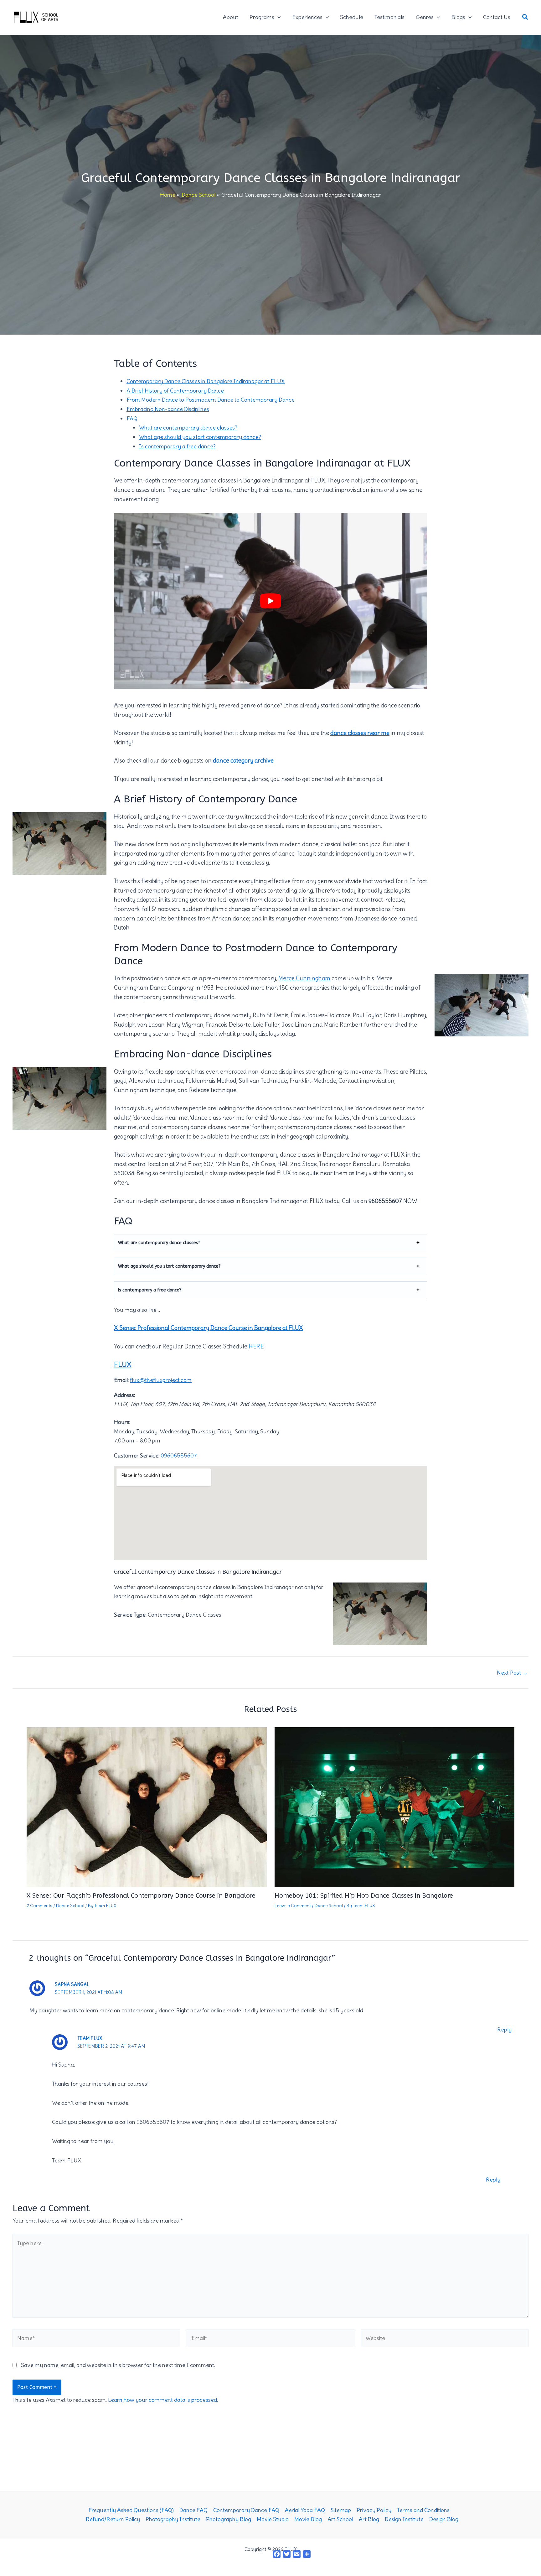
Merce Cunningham (304, 978)
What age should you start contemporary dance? (200, 437)
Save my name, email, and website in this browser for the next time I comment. (118, 2365)
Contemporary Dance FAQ (246, 2510)
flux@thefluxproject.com (161, 1380)
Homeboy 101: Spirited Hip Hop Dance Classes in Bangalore (364, 1896)
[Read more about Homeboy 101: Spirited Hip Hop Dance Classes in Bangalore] (395, 1805)
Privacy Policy (374, 2510)
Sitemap (341, 2510)
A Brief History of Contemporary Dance (175, 391)
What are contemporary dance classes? (188, 428)
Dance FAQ (193, 2510)
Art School (340, 2519)
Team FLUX (90, 2038)
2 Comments (39, 1906)
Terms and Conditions (423, 2510)
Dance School (70, 1906)
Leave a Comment (293, 1906)
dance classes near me (360, 733)
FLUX (123, 1364)
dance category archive (243, 761)
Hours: (122, 1422)
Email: (121, 1380)
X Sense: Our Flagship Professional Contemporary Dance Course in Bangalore (141, 1896)
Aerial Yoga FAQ (305, 2510)
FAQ (132, 418)
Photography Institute (173, 2519)
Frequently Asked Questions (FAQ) (131, 2510)
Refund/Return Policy (113, 2519)
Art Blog (369, 2519)
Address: (124, 1395)
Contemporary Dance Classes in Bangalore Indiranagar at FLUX (206, 381)
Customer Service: (137, 1455)
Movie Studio (273, 2519)
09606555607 (179, 1455)
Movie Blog (308, 2519)
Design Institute (404, 2519)
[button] (278, 17)
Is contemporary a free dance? (177, 446)
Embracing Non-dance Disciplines (168, 409)
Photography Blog (229, 2519)
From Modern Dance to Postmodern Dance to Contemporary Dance (211, 400)
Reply (504, 2029)
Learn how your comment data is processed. (163, 2400)
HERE (256, 1346)
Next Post (512, 1673)
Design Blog (444, 2519)
